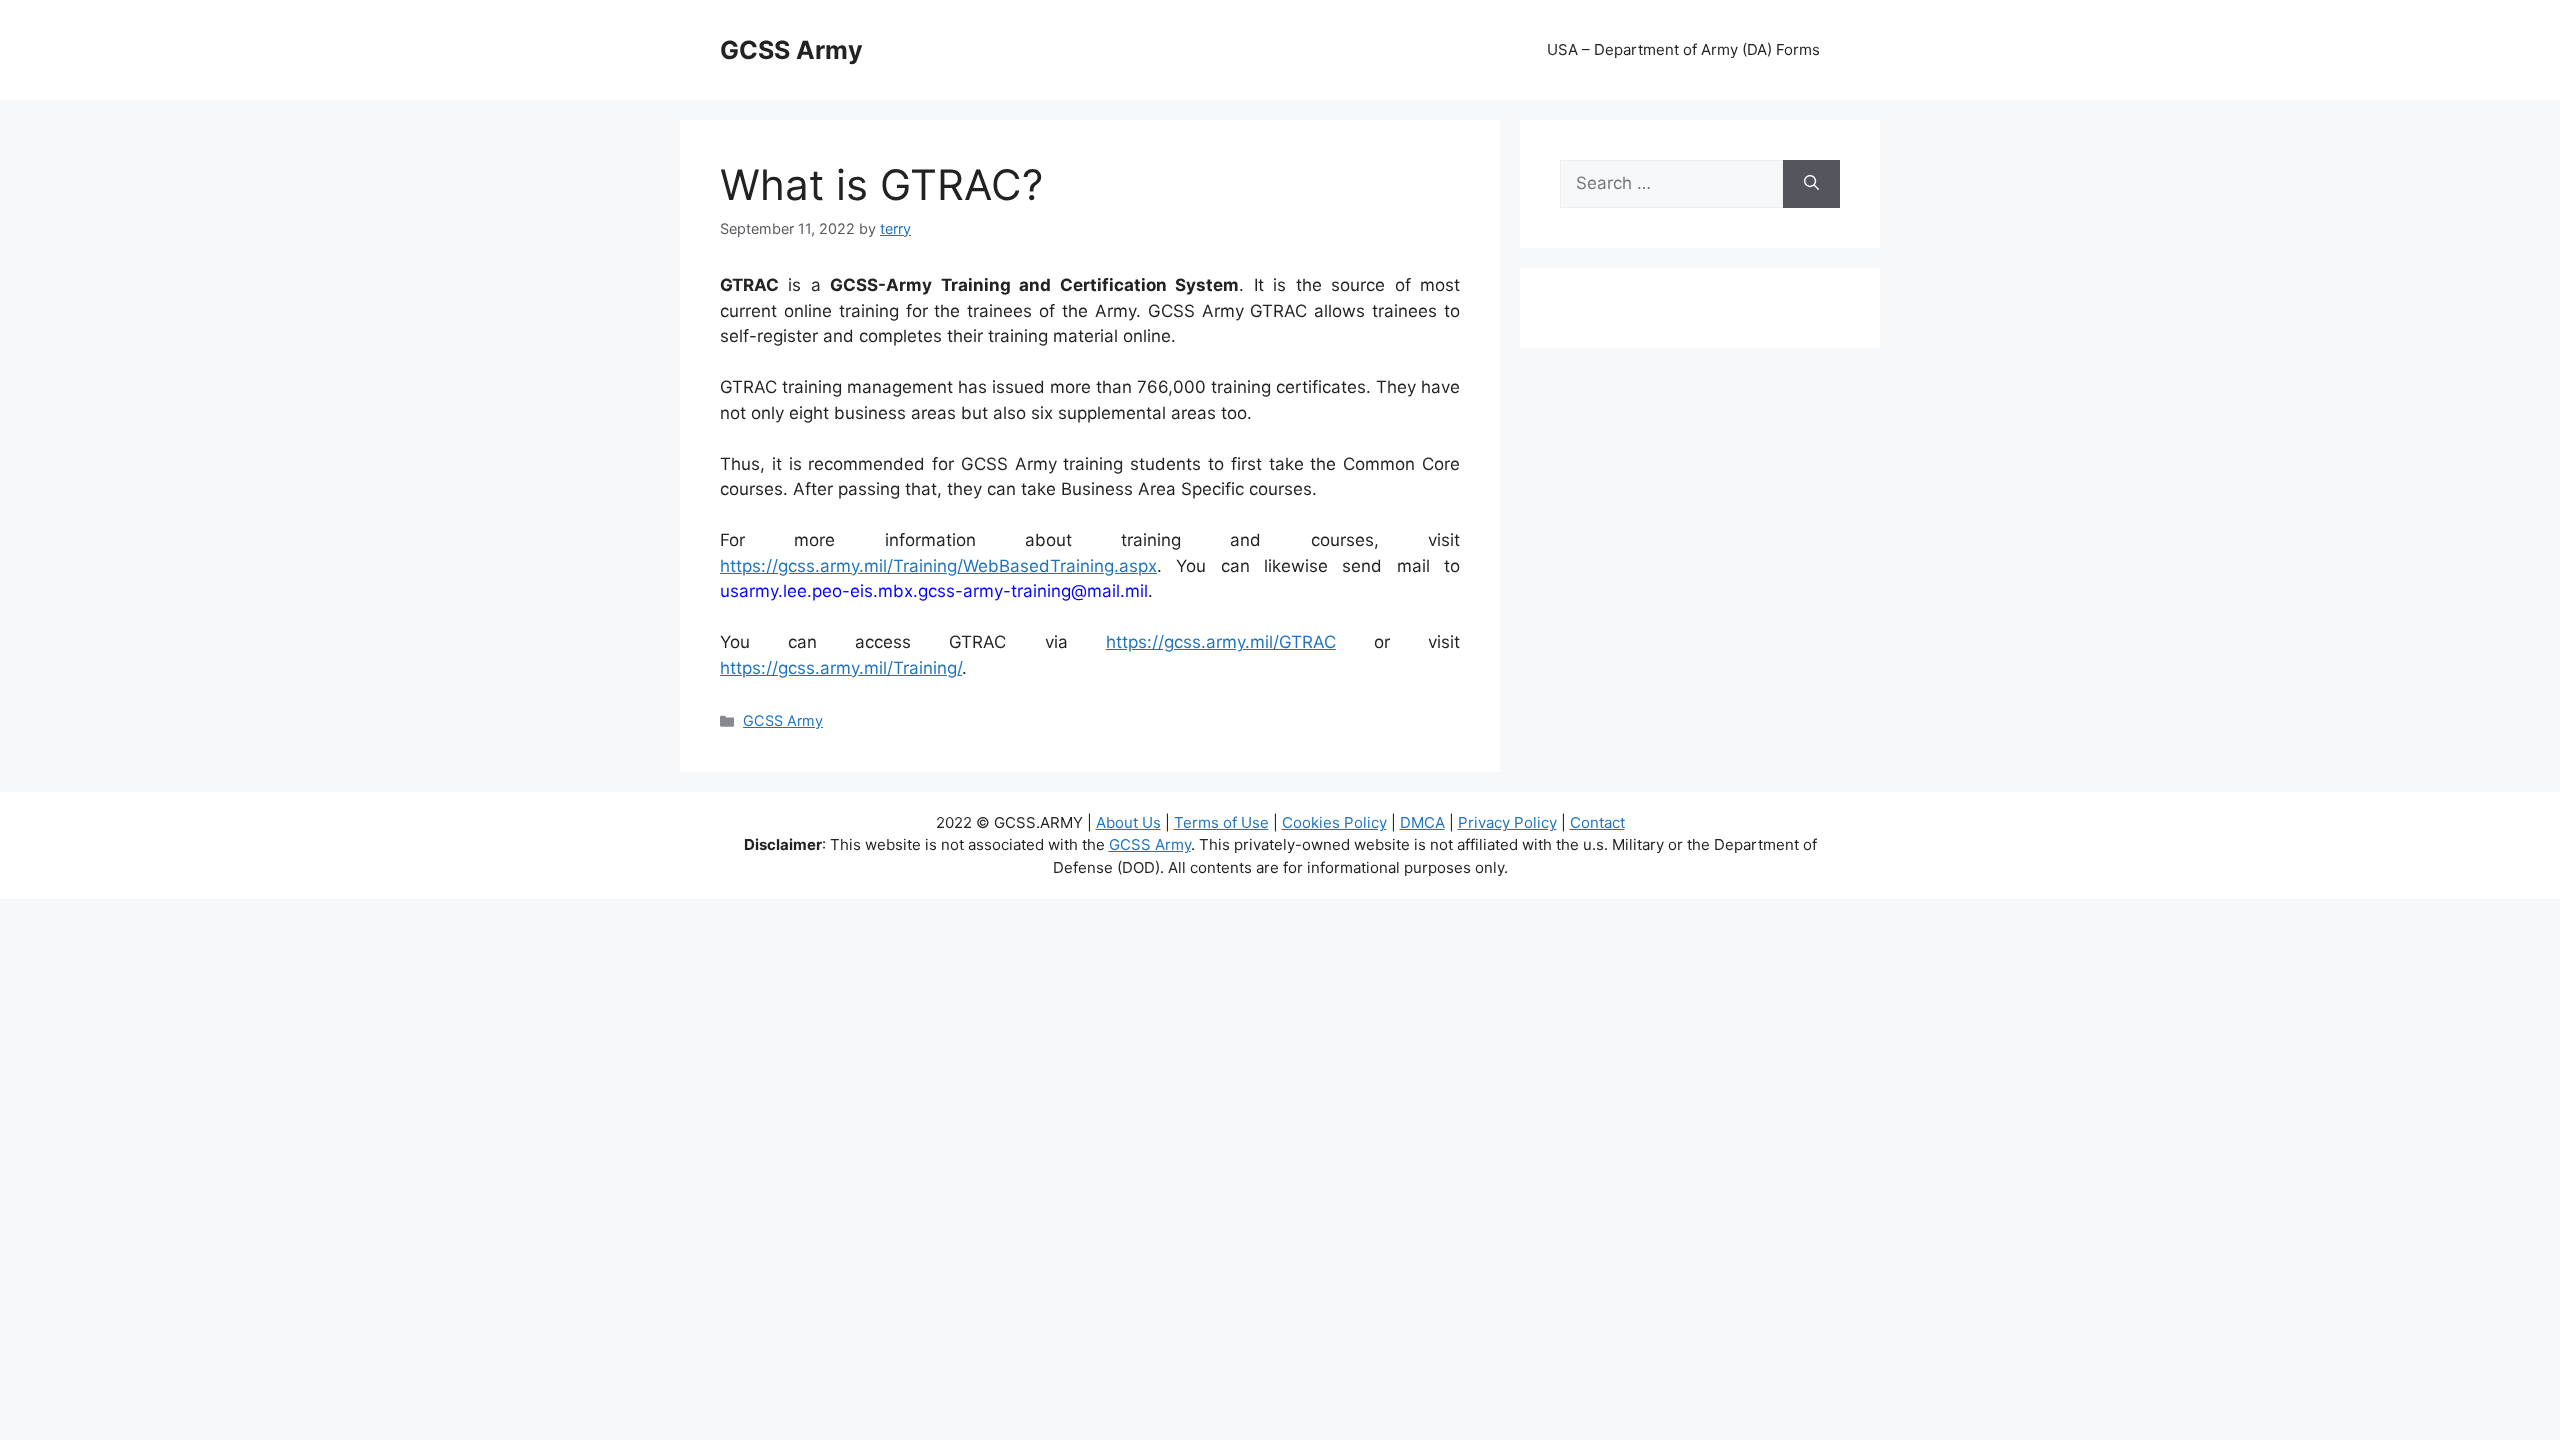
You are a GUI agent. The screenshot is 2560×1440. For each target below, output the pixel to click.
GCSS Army (791, 50)
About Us (1128, 822)
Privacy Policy (1507, 822)
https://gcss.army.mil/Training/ (841, 668)
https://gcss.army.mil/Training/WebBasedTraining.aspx (938, 566)
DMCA (1422, 822)
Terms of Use (1221, 822)
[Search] (1811, 184)
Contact (1597, 822)
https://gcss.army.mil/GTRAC (1221, 642)
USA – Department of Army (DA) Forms (1683, 49)
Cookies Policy (1334, 822)
